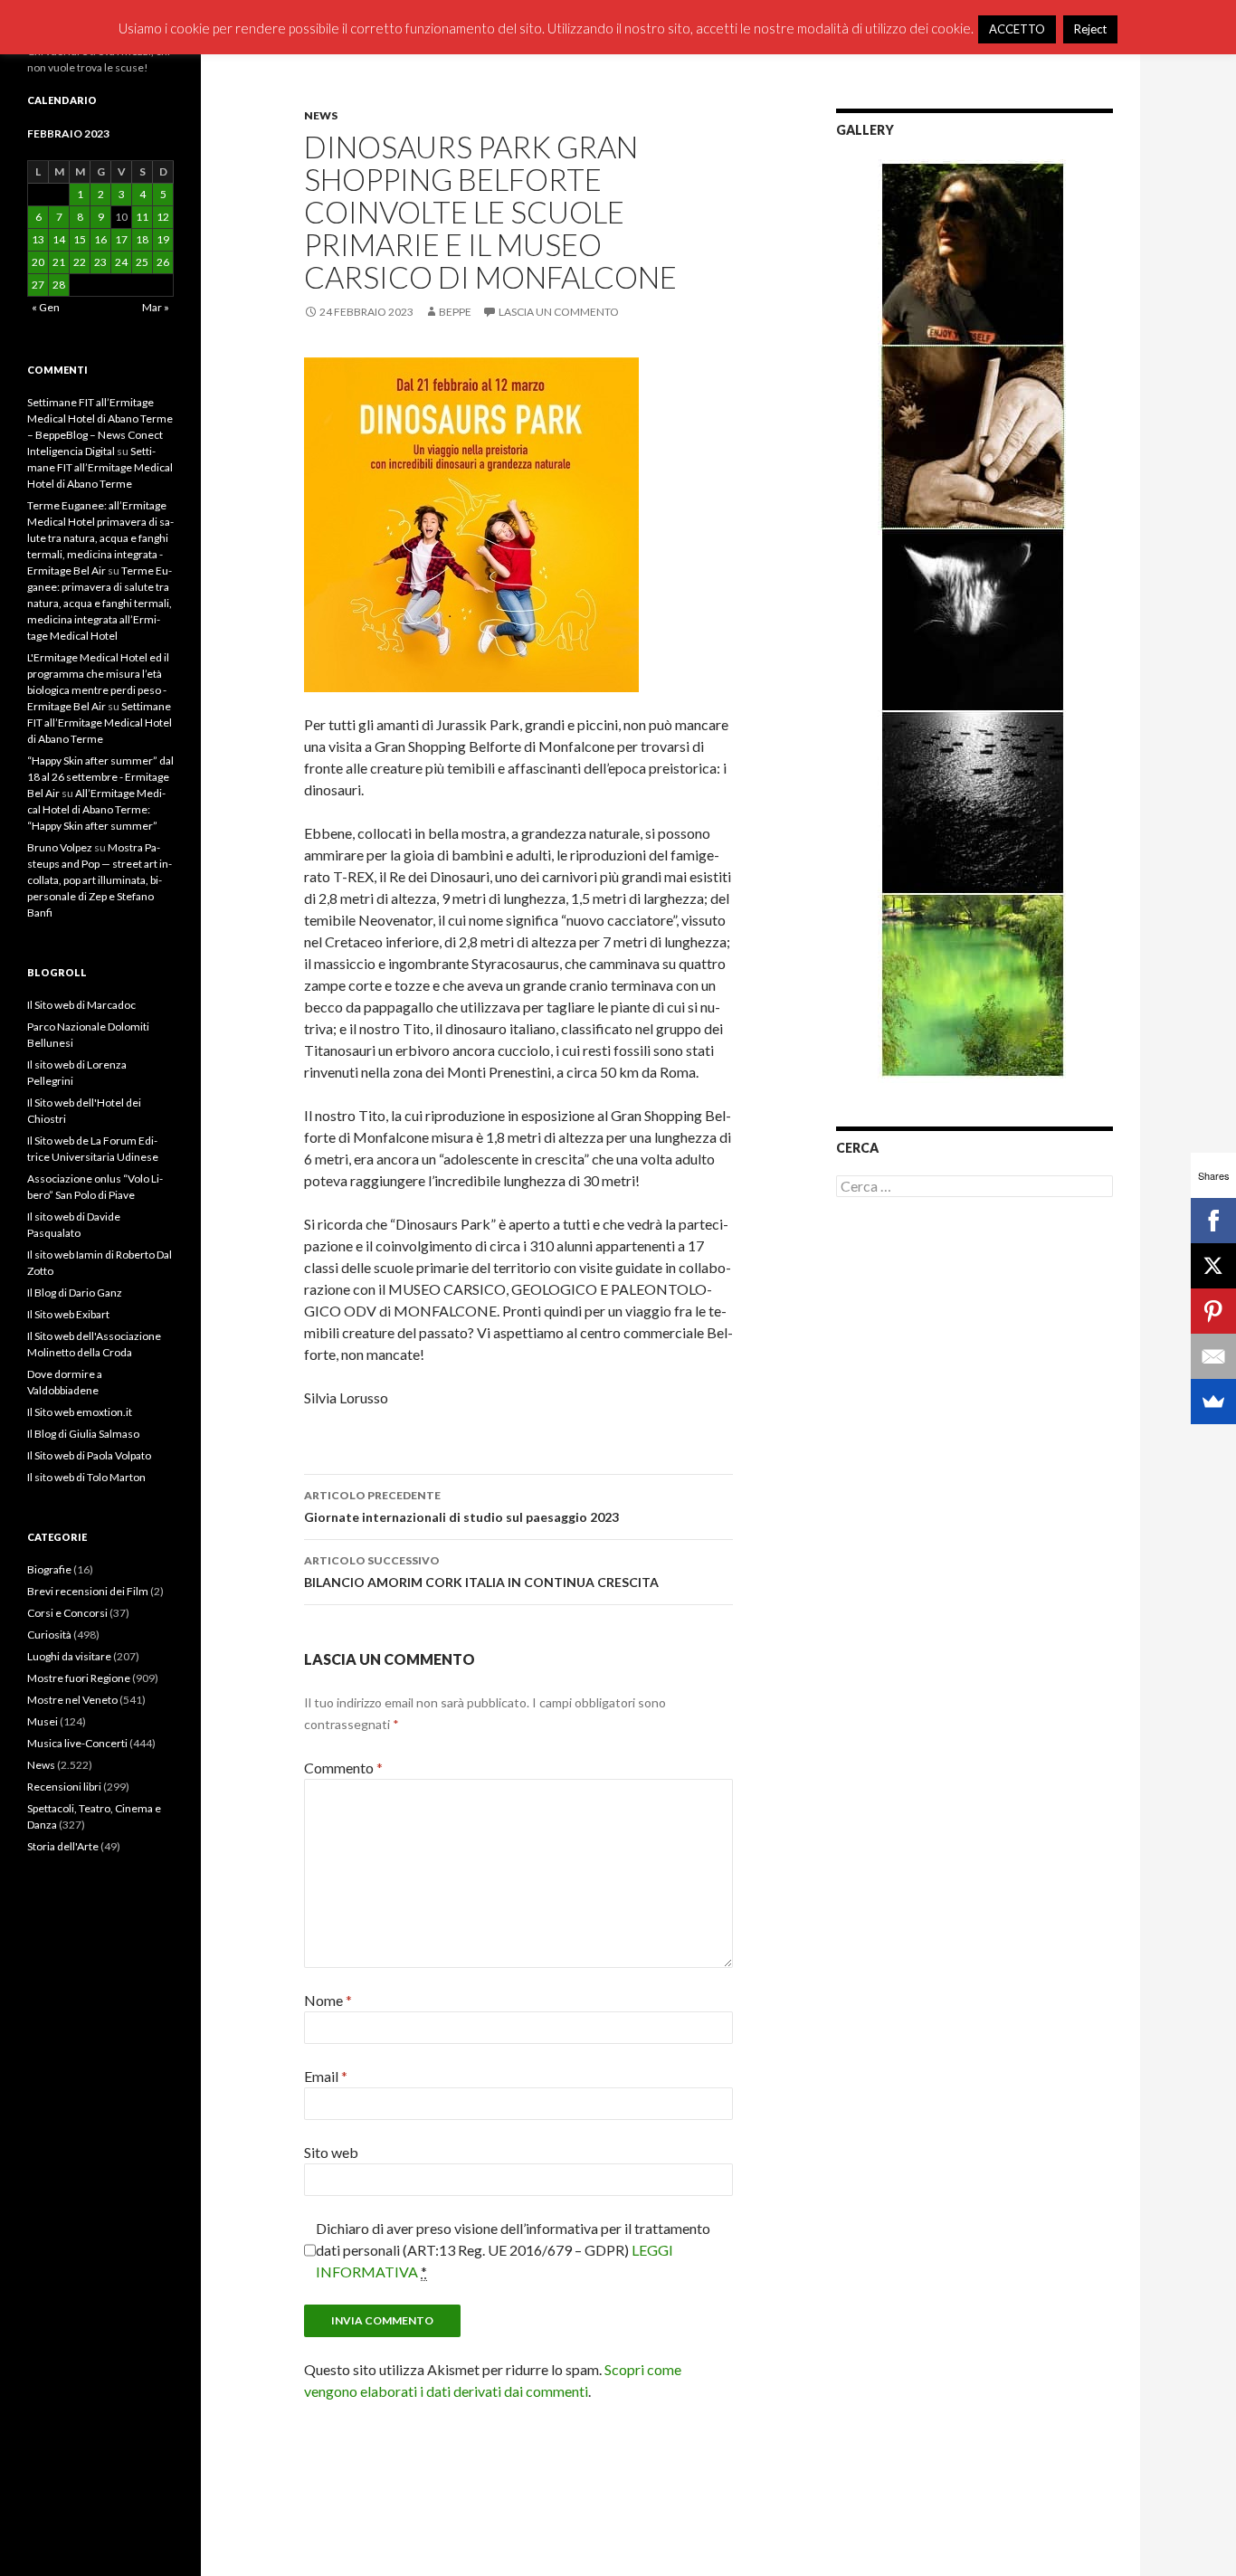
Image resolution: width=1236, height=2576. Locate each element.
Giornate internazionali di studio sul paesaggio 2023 (461, 1507)
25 (142, 262)
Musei (43, 1721)
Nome (328, 2000)
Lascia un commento (559, 312)
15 (80, 239)
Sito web (331, 2152)
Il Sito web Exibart (68, 1314)
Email (326, 2076)
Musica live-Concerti (77, 1743)
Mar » (156, 307)
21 (59, 262)
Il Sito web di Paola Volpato (89, 1455)
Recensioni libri (64, 1787)
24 (121, 262)
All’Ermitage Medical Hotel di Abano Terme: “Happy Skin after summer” (96, 809)
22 (80, 262)
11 (142, 217)
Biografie (49, 1569)
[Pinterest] (1213, 1311)
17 (121, 239)
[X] (1213, 1266)
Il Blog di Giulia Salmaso (83, 1434)
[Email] (1213, 1356)
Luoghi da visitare (69, 1656)
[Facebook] (1213, 1221)
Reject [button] (1090, 29)
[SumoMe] (1213, 1402)
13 (38, 239)
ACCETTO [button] (1017, 29)
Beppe (455, 312)
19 (163, 239)
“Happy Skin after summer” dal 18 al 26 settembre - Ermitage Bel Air (100, 777)
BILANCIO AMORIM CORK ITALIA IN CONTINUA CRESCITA (481, 1572)
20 (38, 262)
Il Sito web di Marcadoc (81, 1005)
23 (100, 262)
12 (163, 217)
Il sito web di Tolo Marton (86, 1477)
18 (142, 239)
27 (38, 285)
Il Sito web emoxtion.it (80, 1412)
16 (100, 239)
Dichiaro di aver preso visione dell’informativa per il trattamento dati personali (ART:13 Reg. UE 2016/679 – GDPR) (513, 2250)
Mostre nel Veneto (72, 1700)
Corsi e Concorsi (67, 1613)
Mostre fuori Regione (79, 1678)
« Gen (46, 307)
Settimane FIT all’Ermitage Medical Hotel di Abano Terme (100, 467)
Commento (343, 1768)
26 (163, 262)
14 (59, 239)
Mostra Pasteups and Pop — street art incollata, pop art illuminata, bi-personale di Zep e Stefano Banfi (100, 880)
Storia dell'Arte (63, 1846)
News (321, 115)
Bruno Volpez (60, 847)
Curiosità (49, 1635)
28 (59, 285)
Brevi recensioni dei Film (88, 1591)
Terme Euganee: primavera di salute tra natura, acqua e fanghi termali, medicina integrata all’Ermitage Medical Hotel (100, 603)
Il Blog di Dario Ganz (75, 1293)
